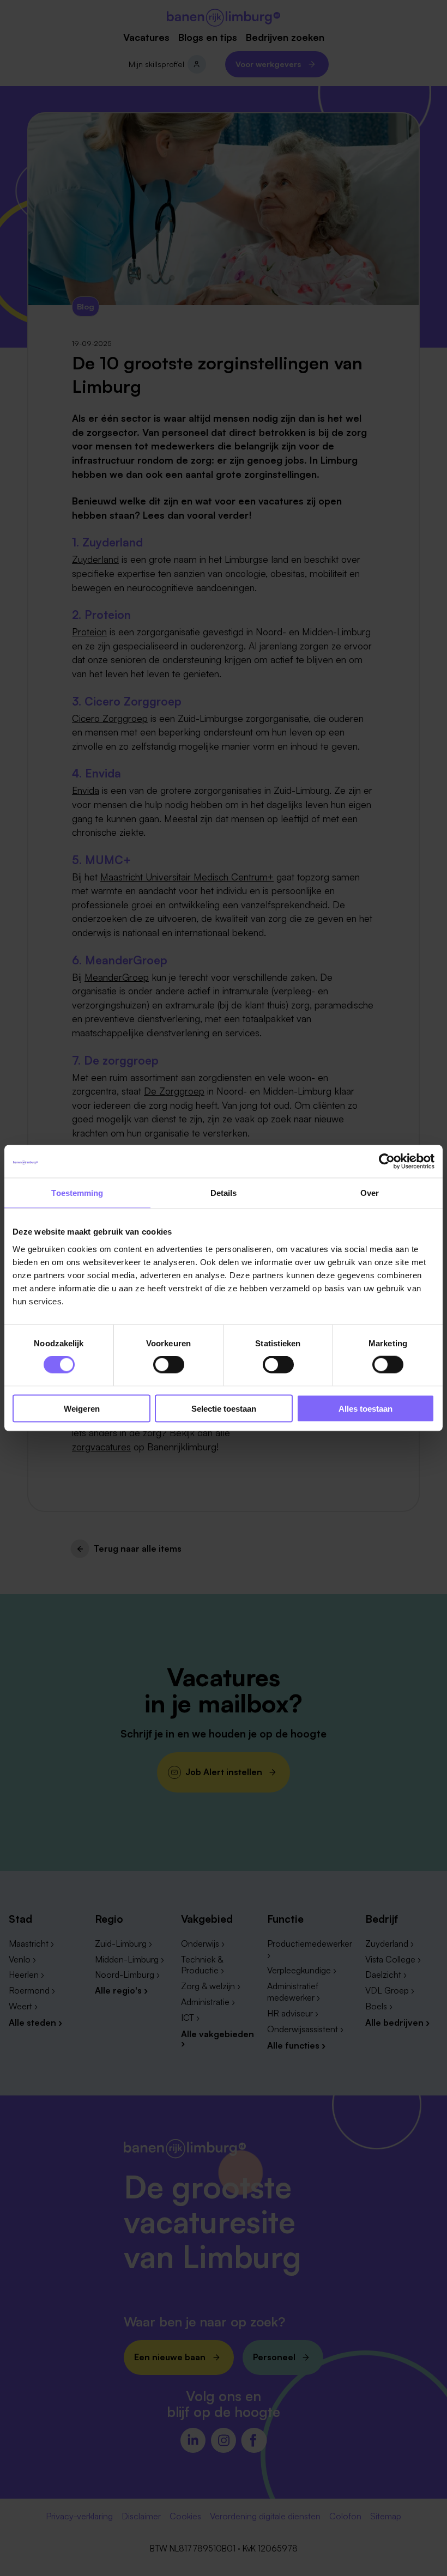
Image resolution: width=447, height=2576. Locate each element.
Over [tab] (370, 1193)
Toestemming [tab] (77, 1193)
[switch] (169, 1365)
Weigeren (82, 1408)
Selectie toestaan (224, 1408)
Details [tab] (224, 1193)
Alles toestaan (366, 1408)
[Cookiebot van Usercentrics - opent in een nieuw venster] (387, 1162)
